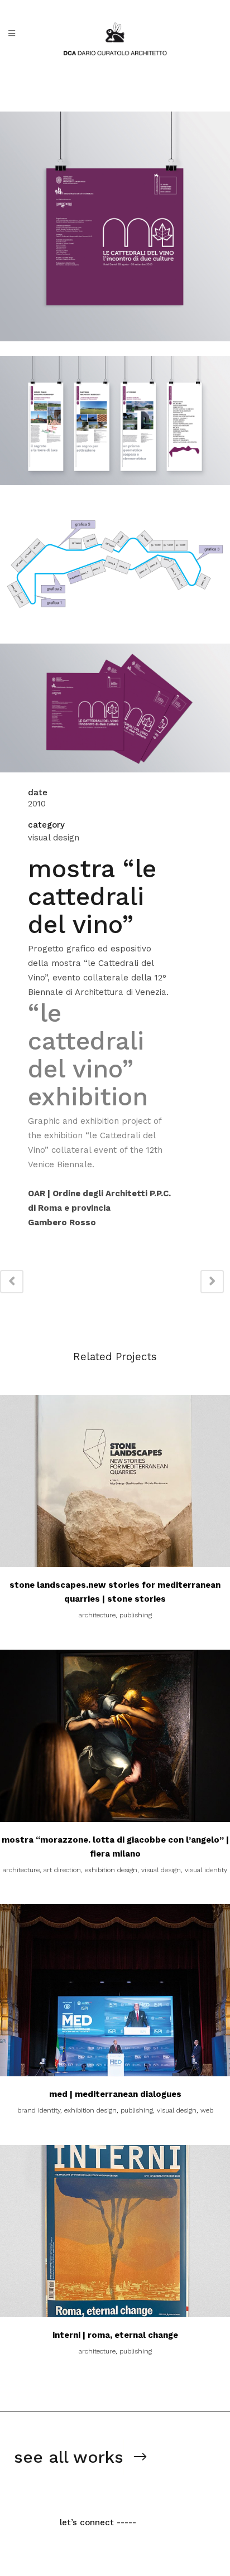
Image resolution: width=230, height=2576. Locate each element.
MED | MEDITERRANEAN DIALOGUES (115, 2094)
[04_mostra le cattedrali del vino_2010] (115, 780)
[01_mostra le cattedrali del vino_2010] (115, 349)
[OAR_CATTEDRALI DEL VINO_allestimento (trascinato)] (115, 636)
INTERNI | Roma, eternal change (115, 2335)
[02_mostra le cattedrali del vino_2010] (115, 492)
